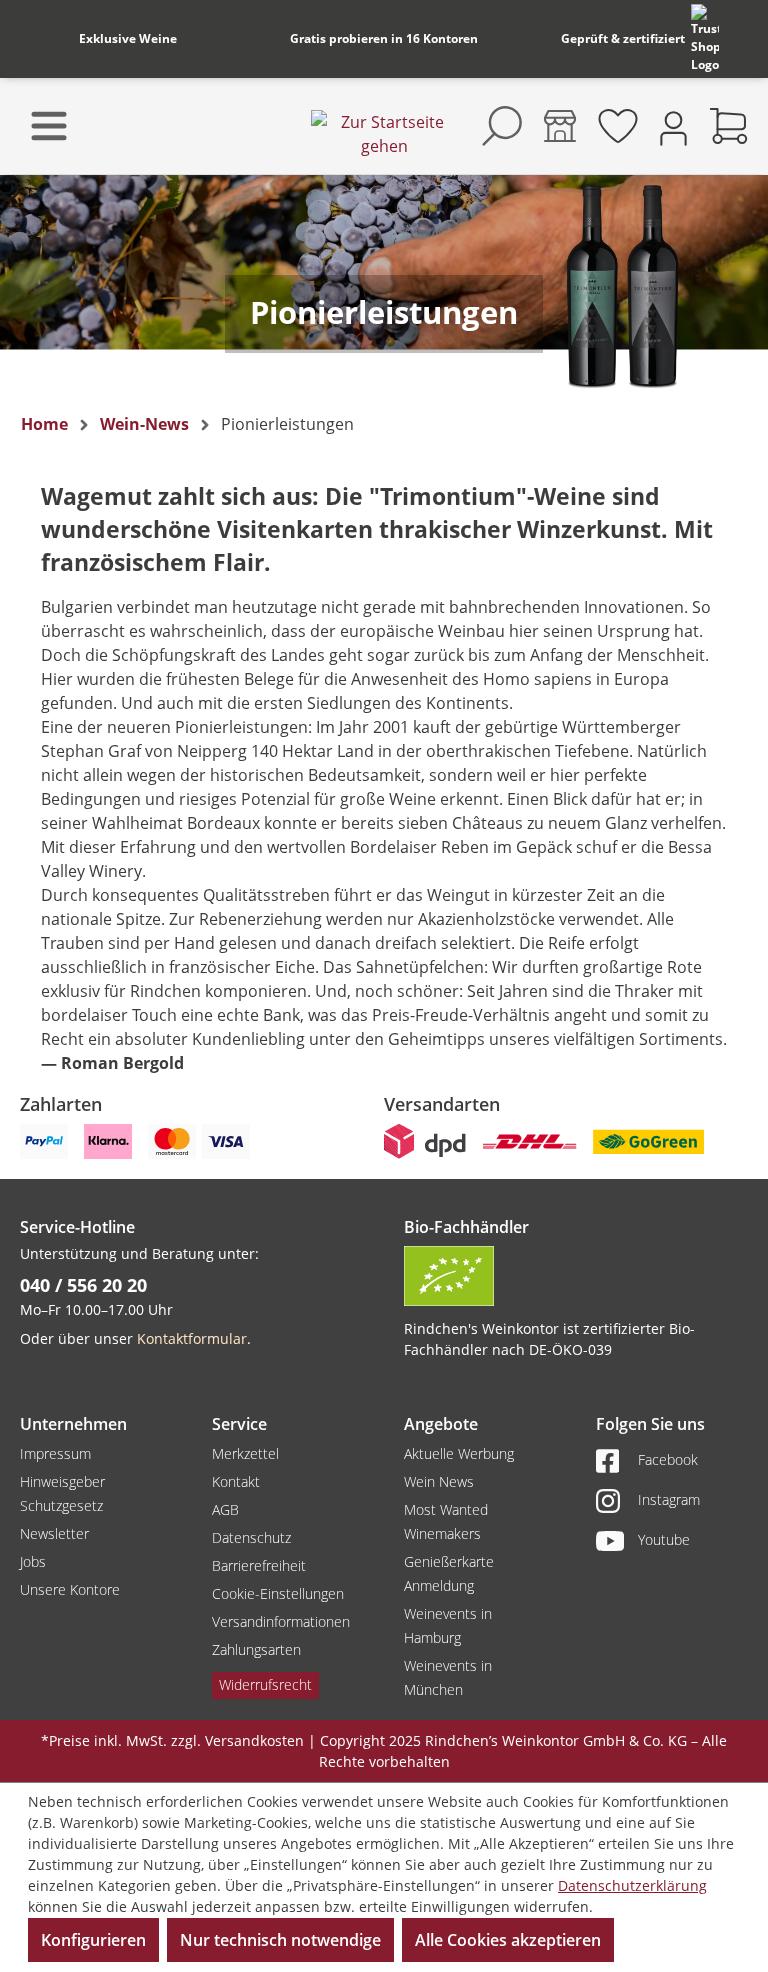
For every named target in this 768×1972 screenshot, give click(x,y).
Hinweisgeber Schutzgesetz (62, 1493)
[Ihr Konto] (673, 126)
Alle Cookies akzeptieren (508, 1940)
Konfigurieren (93, 1940)
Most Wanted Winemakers (446, 1521)
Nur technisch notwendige (280, 1940)
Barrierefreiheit (259, 1565)
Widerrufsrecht (265, 1684)
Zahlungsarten (256, 1649)
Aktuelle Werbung (459, 1453)
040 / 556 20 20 (83, 1285)
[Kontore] (560, 126)
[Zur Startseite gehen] (384, 134)
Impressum (55, 1453)
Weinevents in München (448, 1677)
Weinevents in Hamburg (448, 1625)
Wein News (439, 1481)
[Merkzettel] (618, 126)
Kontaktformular (192, 1338)
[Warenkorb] (729, 126)
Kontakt (236, 1481)
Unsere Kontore (70, 1589)
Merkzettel (245, 1453)
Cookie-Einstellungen (278, 1593)
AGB (225, 1509)
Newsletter (54, 1533)
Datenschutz (251, 1537)
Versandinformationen (281, 1621)
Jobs (33, 1561)
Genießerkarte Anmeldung (449, 1573)
